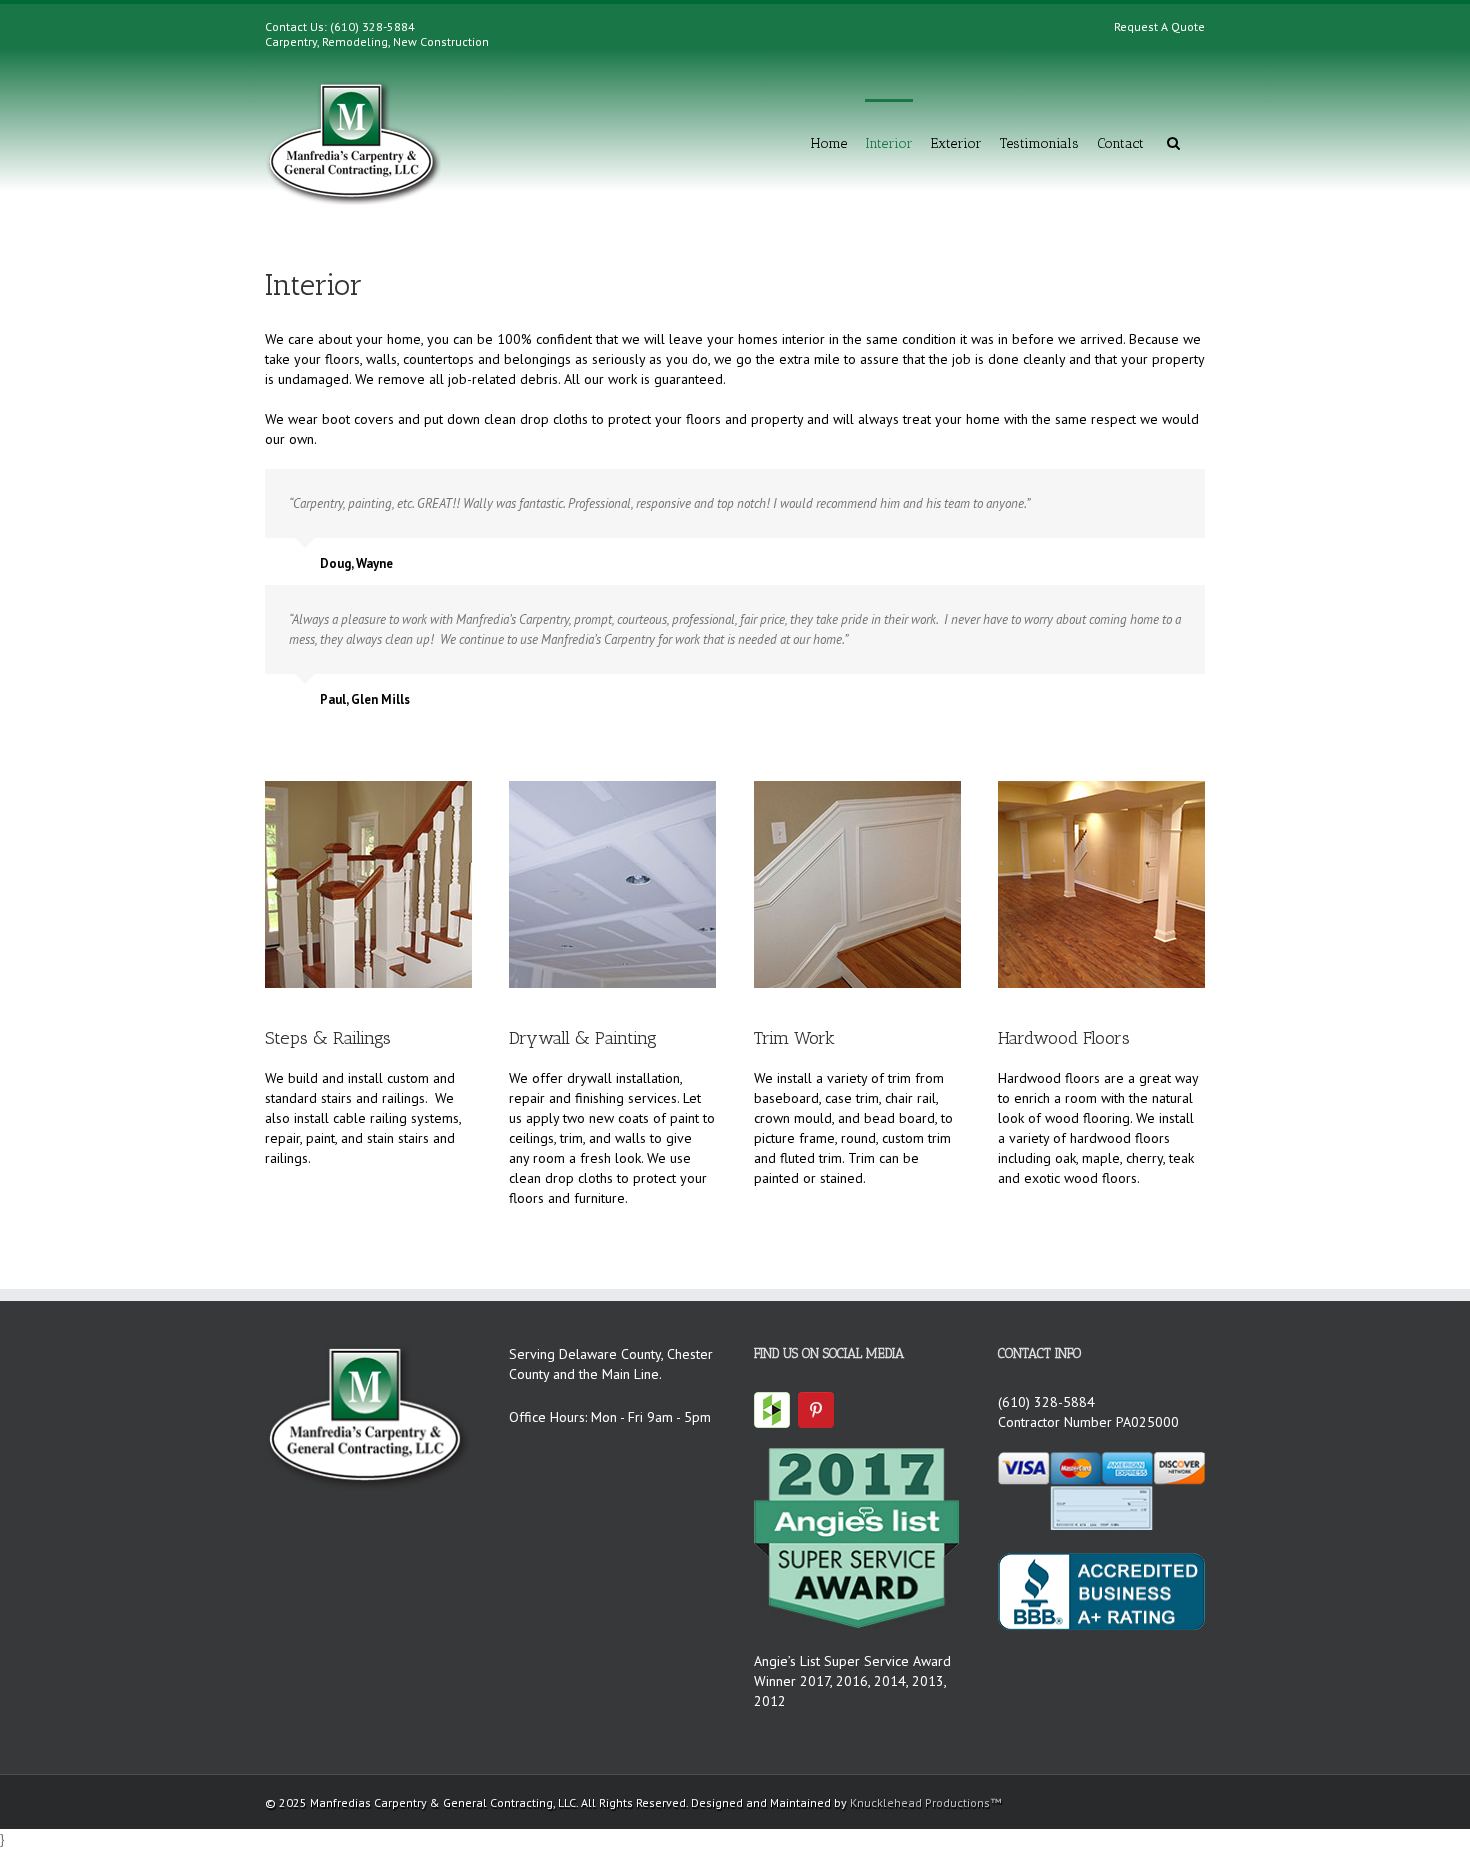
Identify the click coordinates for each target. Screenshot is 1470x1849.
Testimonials (1039, 143)
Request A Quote (1159, 26)
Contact (1120, 143)
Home (829, 143)
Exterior (956, 143)
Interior (889, 143)
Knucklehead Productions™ (925, 1802)
